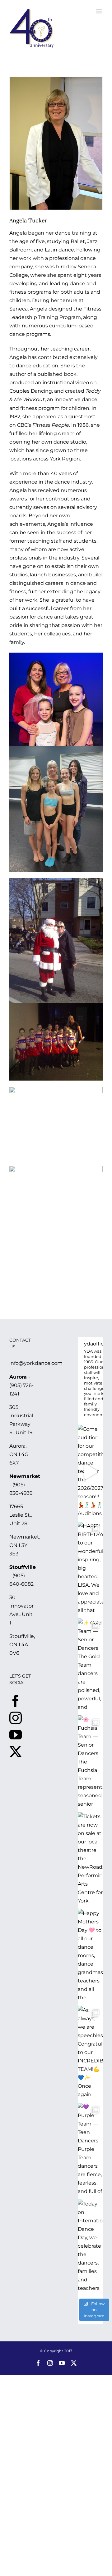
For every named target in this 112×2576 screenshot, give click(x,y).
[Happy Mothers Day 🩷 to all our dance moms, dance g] (90, 1956)
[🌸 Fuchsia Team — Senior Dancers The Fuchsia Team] (90, 1762)
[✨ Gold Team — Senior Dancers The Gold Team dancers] (90, 1665)
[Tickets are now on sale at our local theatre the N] (90, 1859)
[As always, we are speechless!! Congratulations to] (90, 2053)
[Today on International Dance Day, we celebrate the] (90, 2246)
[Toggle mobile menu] (99, 11)
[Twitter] (16, 1752)
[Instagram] (16, 1718)
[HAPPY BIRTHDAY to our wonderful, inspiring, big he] (90, 1569)
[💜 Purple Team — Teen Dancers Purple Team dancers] (90, 2150)
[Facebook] (16, 1701)
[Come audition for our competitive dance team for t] (90, 1472)
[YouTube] (16, 1735)
